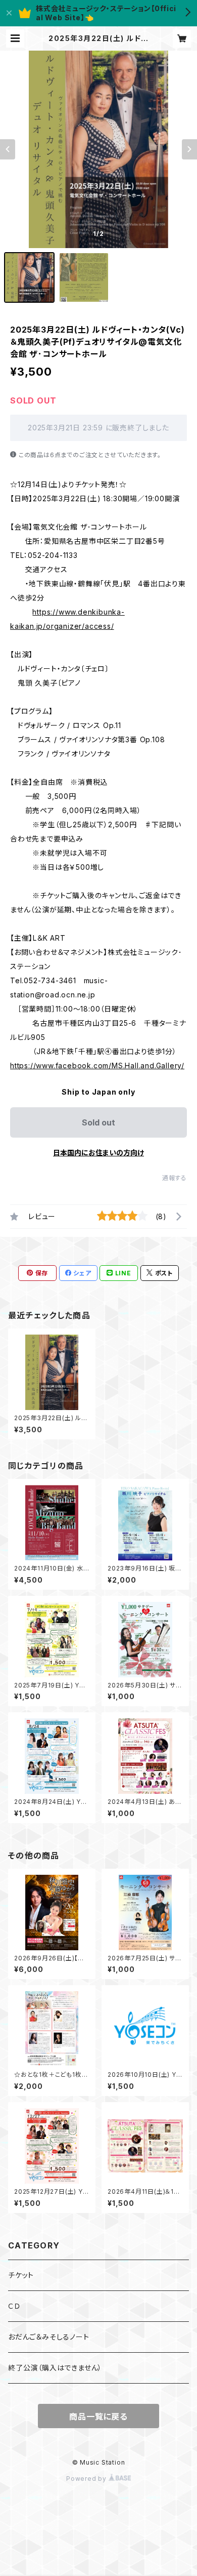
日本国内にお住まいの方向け (98, 1153)
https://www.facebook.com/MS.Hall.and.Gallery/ (97, 1065)
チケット (21, 2275)
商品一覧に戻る (98, 2417)
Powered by (87, 2479)
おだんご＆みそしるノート (49, 2337)
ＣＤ (14, 2306)
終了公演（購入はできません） (55, 2368)
